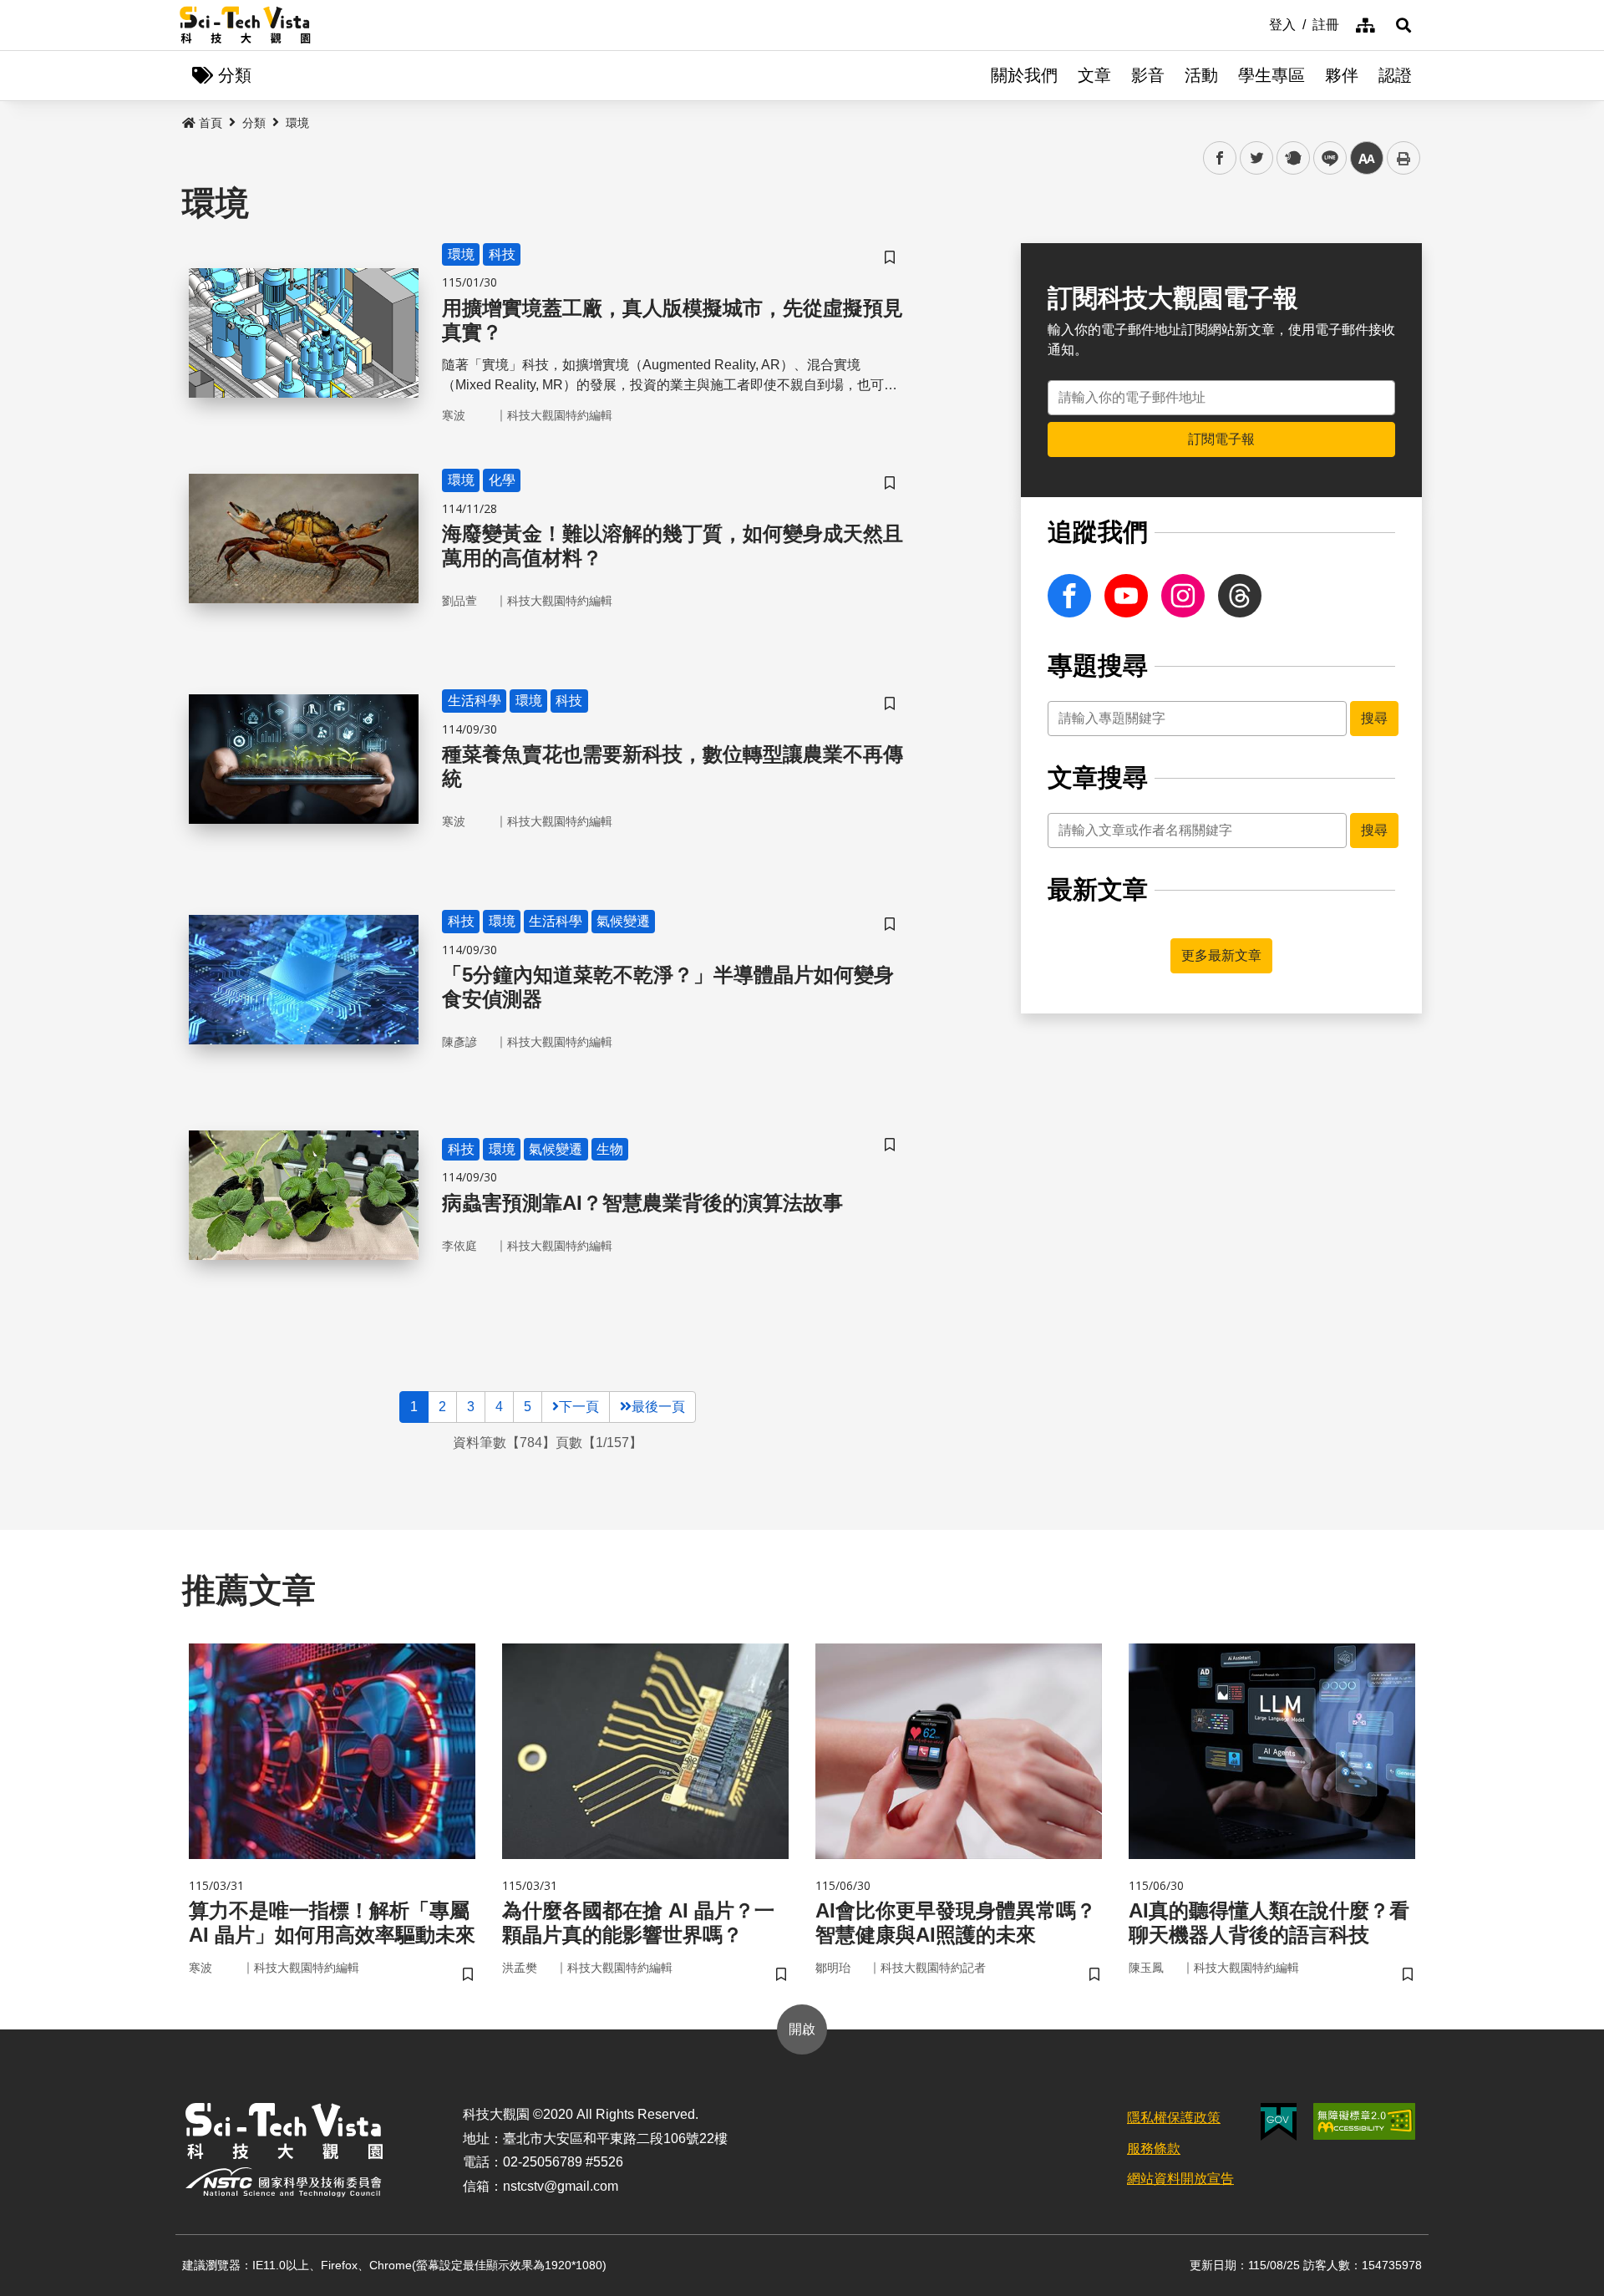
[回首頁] (245, 25)
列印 (1403, 158)
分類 (254, 123)
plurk (1292, 158)
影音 (1148, 75)
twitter (1257, 158)
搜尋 (1374, 718)
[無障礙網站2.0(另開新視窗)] (1364, 2121)
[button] (1403, 25)
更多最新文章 (1221, 955)
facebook (1220, 158)
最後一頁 (658, 1407)
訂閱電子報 (1221, 439)
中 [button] (1367, 158)
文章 (1094, 75)
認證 (1395, 75)
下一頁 (579, 1407)
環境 (297, 123)
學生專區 (1272, 75)
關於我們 (1024, 75)
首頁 (211, 123)
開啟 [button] (802, 2029)
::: (1257, 23)
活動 (1201, 75)
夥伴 (1342, 75)
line (1325, 158)
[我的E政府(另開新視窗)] (1279, 2122)
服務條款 (1154, 2149)
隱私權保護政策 (1174, 2118)
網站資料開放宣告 (1180, 2179)
